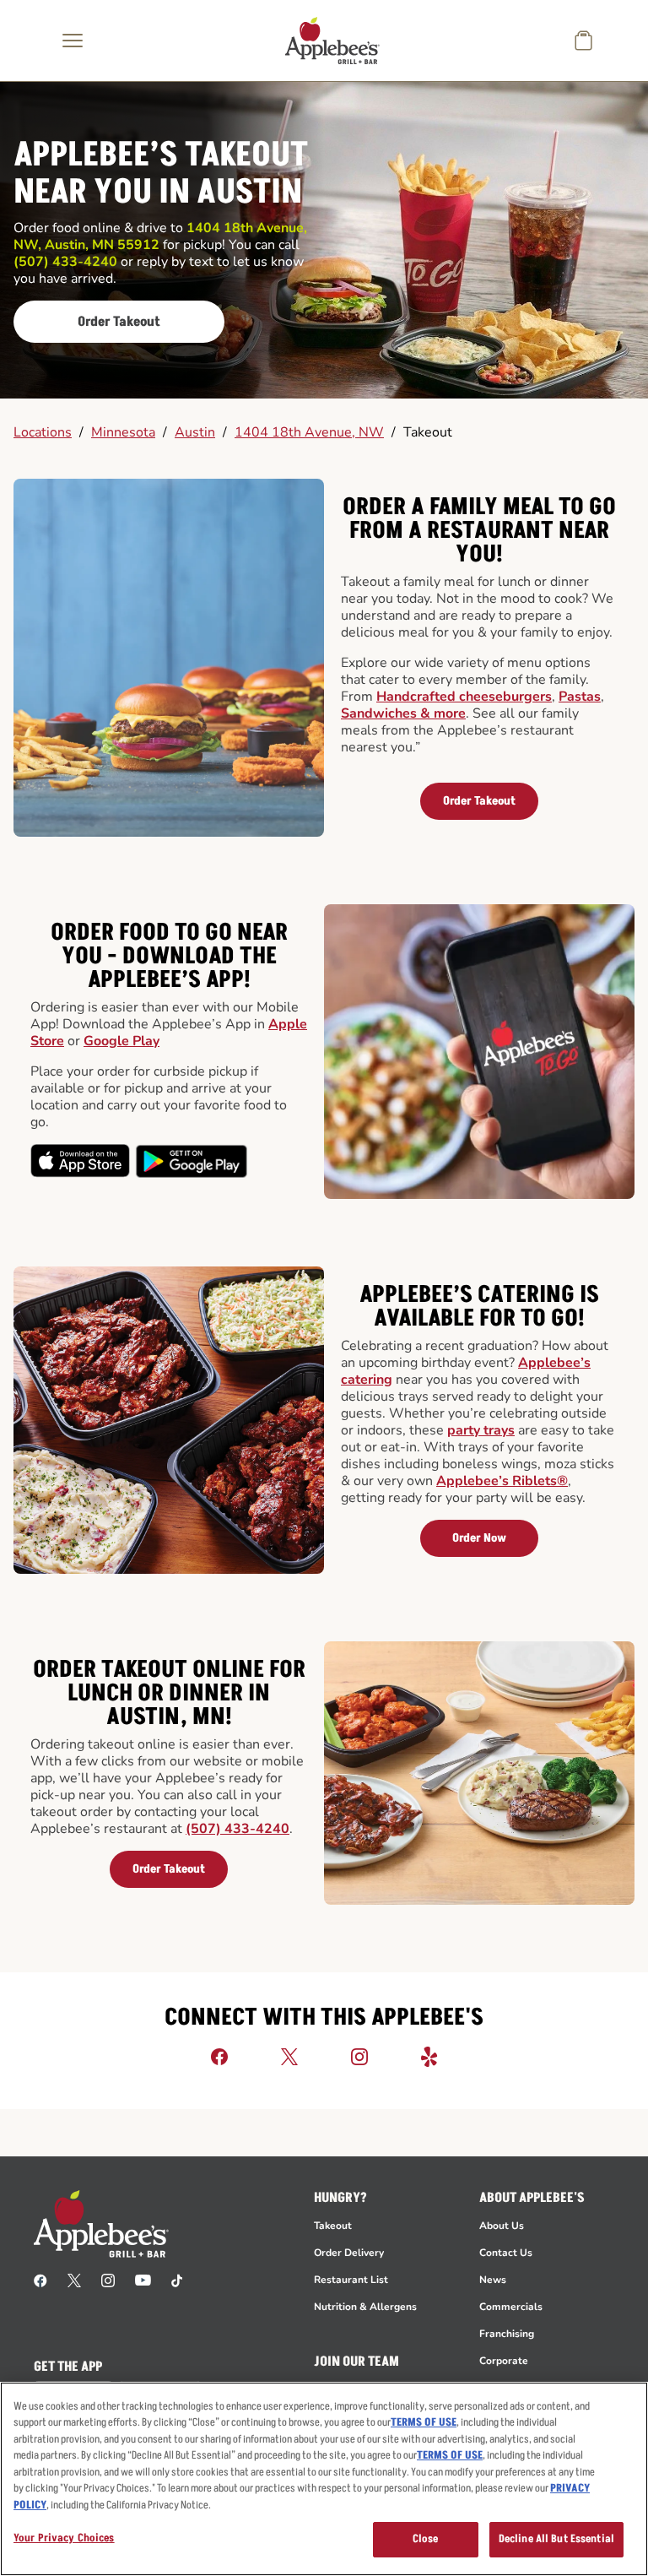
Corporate (504, 2361)
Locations (43, 432)
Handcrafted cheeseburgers (464, 697)
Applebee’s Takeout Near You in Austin (161, 175)
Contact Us (506, 2253)
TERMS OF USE (424, 2422)
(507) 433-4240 (238, 1829)
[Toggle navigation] (73, 41)
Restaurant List (351, 2280)
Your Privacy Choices (64, 2538)
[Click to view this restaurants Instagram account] (359, 2056)
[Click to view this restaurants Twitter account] (289, 2056)
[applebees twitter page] (74, 2280)
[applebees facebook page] (40, 2280)
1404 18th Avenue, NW (309, 432)
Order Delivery (349, 2253)
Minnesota (123, 432)
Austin (195, 432)
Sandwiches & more (403, 713)
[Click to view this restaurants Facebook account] (219, 2056)
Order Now (479, 1538)
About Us (502, 2226)
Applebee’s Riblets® (502, 1481)
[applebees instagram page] (108, 2280)
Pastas (580, 697)
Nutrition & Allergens (365, 2307)
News (493, 2280)
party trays (481, 1430)
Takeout (428, 432)
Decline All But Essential (556, 2539)
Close (426, 2539)
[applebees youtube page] (143, 2280)
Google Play (121, 1041)
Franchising (507, 2334)
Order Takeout (119, 322)
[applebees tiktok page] (177, 2280)
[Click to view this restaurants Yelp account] (429, 2056)
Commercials (511, 2307)
